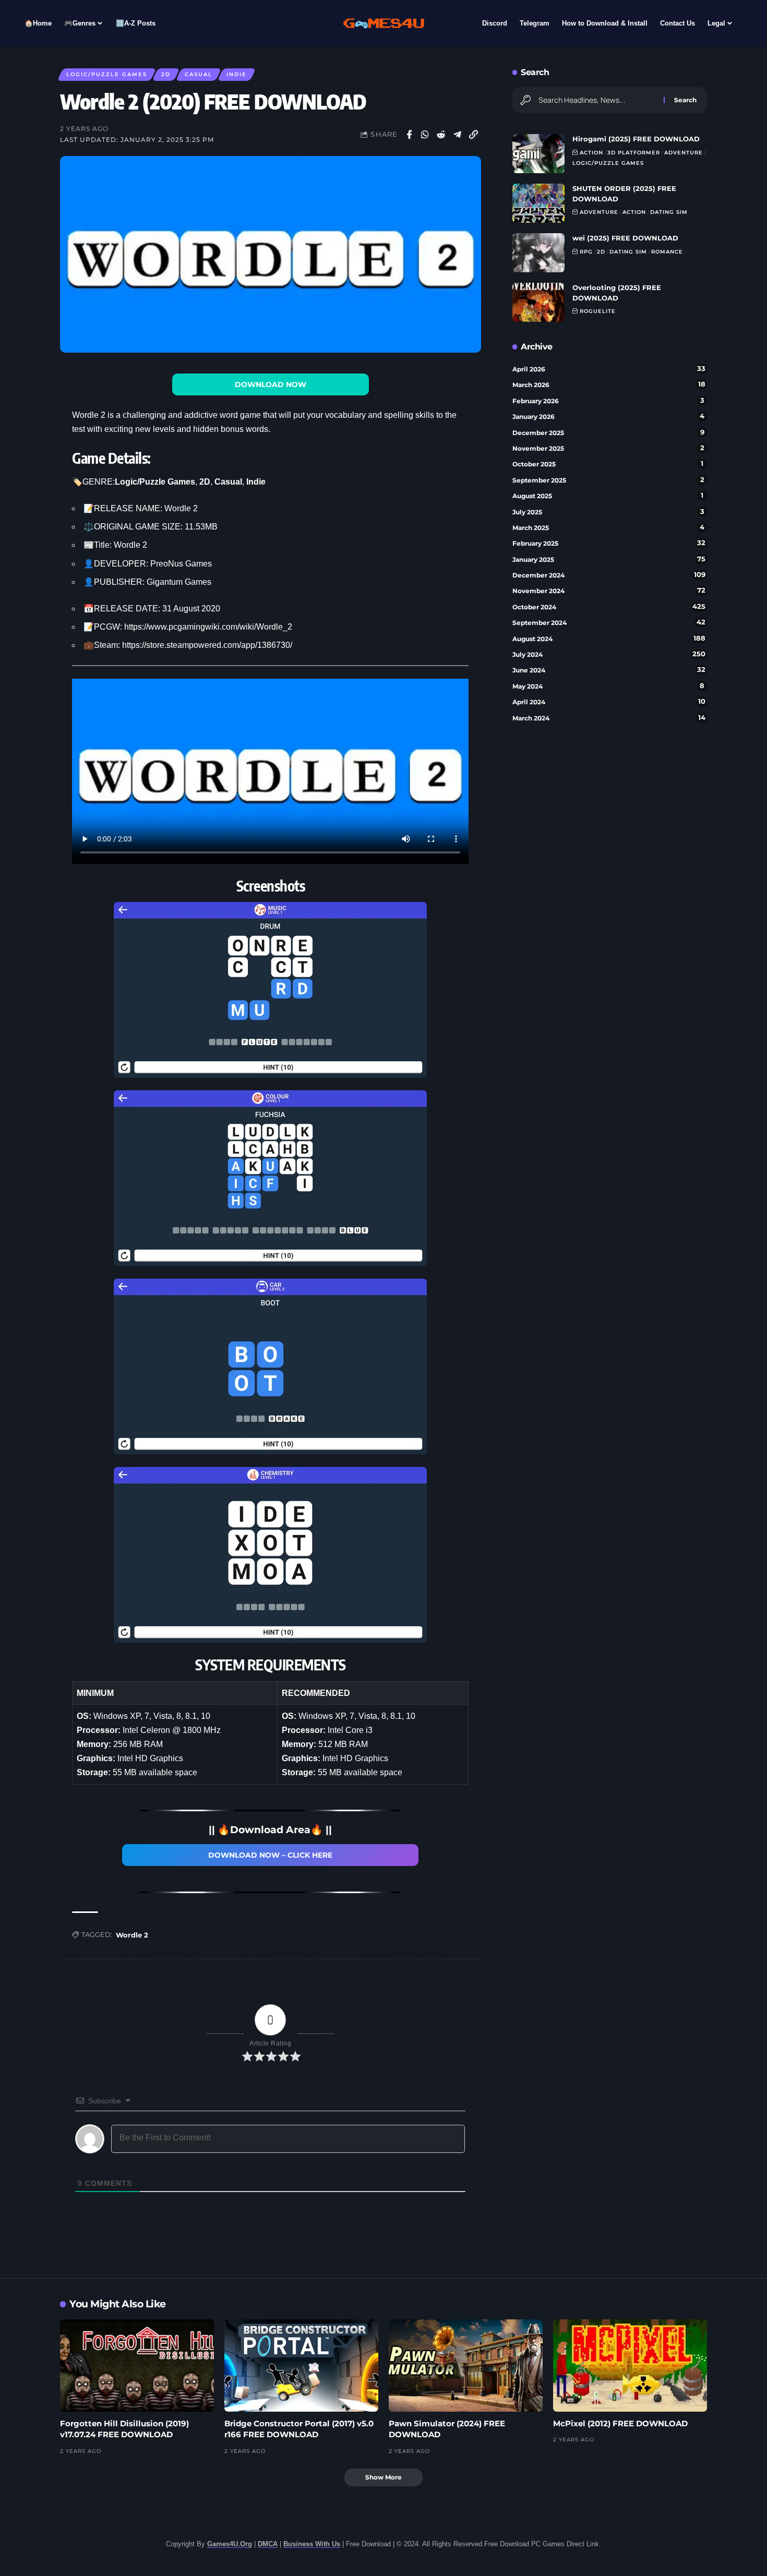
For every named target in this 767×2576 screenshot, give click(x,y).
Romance (667, 252)
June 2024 (609, 670)
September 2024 (609, 622)
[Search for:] (597, 100)
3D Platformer (634, 153)
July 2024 (609, 654)
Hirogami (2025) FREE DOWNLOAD (636, 139)
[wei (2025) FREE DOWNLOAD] (538, 253)
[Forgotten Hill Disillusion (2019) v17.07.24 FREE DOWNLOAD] (137, 2366)
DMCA (268, 2544)
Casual (199, 74)
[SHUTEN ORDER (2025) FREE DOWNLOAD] (538, 203)
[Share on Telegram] (458, 135)
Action (591, 153)
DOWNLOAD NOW (271, 384)
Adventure (684, 153)
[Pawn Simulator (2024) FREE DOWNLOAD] (466, 2366)
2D (166, 74)
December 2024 (609, 575)
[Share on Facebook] (409, 135)
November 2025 (608, 448)
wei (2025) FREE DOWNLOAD (625, 238)
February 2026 (608, 401)
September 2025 (608, 480)
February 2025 (609, 543)
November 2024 (609, 591)
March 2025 (609, 527)
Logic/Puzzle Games (107, 74)
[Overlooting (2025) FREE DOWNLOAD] (538, 302)
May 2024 (609, 686)
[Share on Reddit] (441, 135)
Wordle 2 (132, 1935)
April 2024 (609, 702)
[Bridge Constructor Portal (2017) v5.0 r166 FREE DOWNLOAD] (301, 2366)
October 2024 (609, 607)
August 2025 (608, 496)
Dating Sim (669, 212)
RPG (586, 252)
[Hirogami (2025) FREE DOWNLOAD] (538, 154)
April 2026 (609, 369)
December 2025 (608, 432)
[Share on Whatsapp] (425, 135)
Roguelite (598, 311)
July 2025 (608, 512)
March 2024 (609, 718)
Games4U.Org (230, 2544)
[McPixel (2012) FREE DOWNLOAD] (630, 2366)
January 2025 (609, 559)
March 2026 (609, 384)
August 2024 (609, 639)
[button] (474, 135)
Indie (237, 74)
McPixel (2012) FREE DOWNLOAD (620, 2423)
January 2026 (609, 416)
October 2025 (608, 464)
